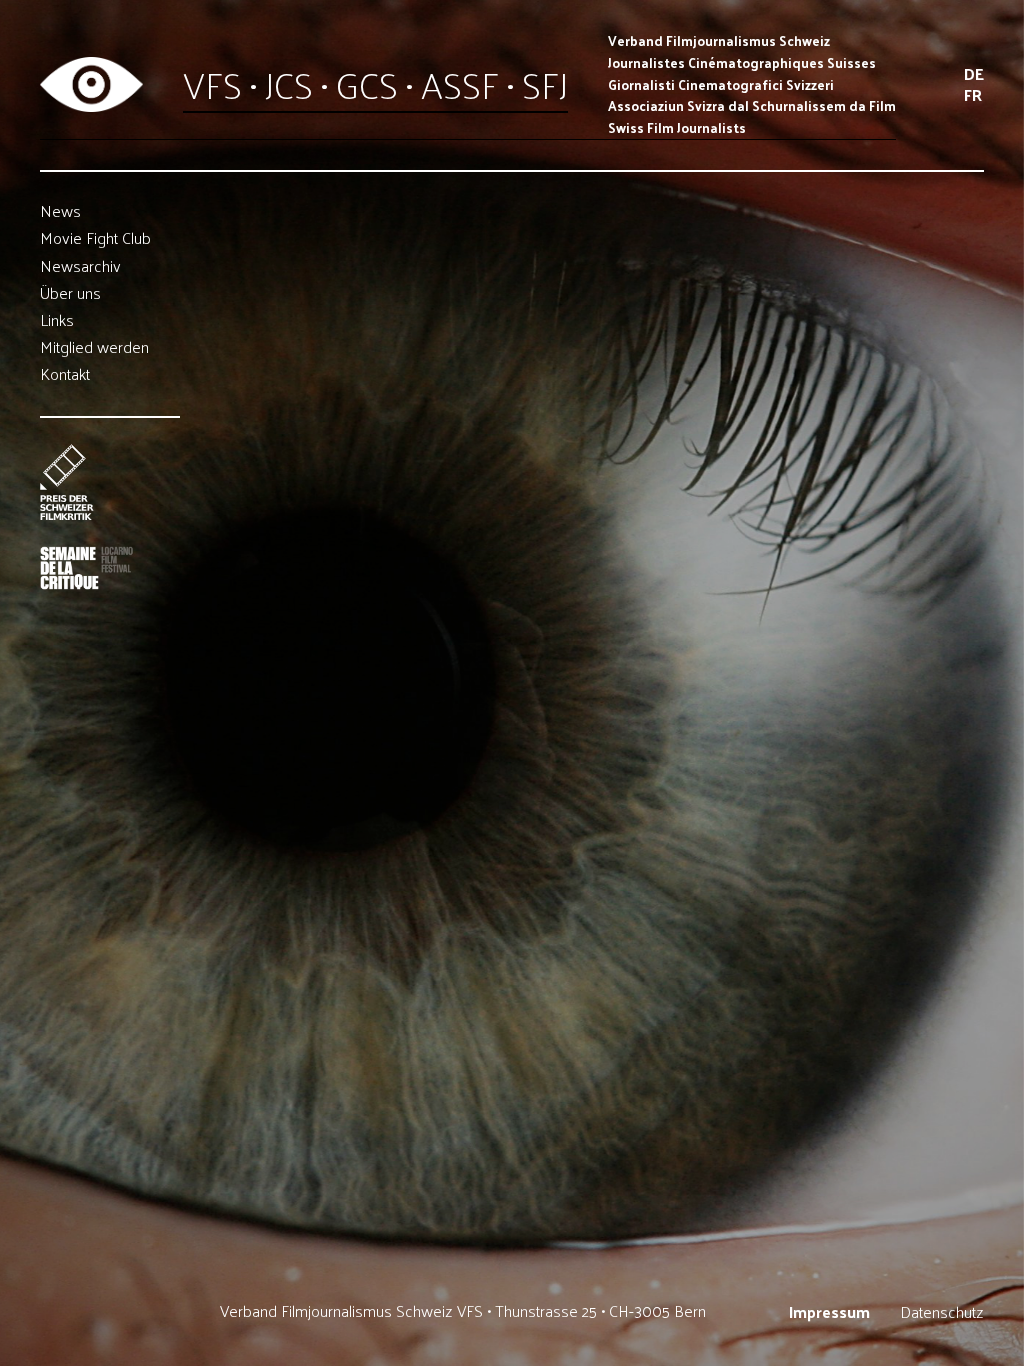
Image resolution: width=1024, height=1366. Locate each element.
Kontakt (65, 374)
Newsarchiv (80, 265)
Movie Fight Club (95, 238)
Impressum (829, 1312)
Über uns (70, 293)
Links (57, 320)
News (60, 211)
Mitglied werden (94, 347)
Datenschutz (942, 1312)
